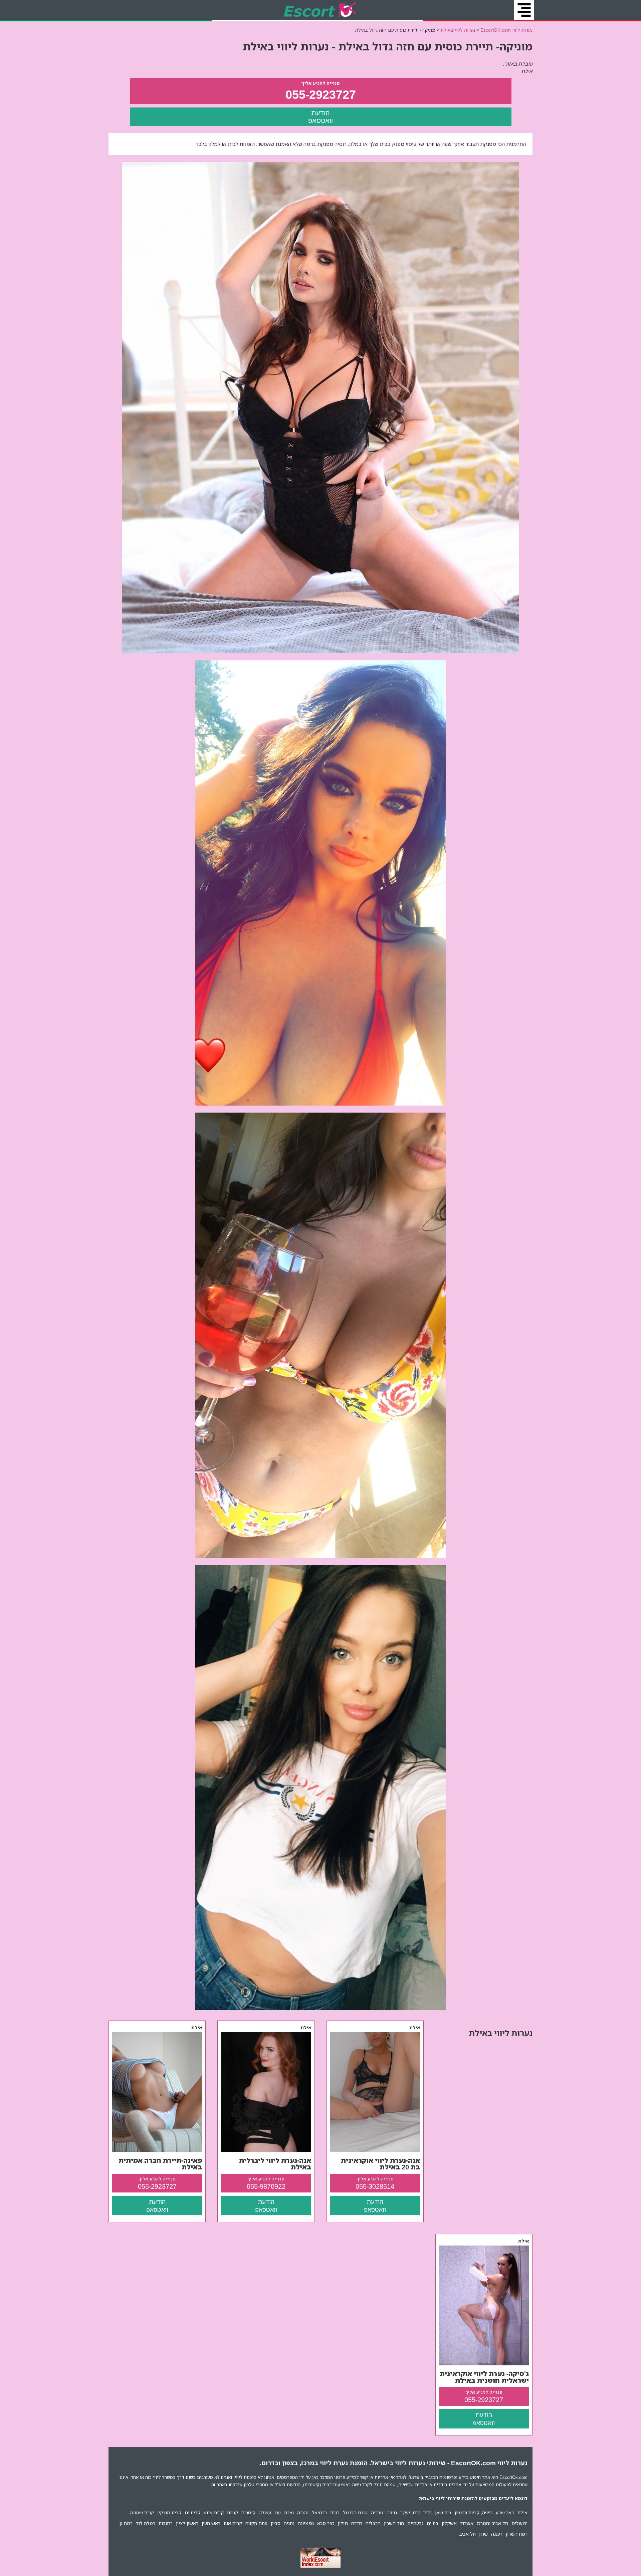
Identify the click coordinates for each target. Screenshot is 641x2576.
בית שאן (443, 2512)
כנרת (335, 2512)
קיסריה (248, 2512)
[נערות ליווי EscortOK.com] (321, 10)
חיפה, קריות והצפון (474, 2512)
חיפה (392, 2512)
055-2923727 (321, 94)
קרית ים (192, 2512)
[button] (524, 10)
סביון (276, 2523)
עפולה (265, 2512)
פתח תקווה (256, 2523)
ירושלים (519, 2523)
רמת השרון (517, 2534)
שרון (483, 2534)
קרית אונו (233, 2523)
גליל (428, 2512)
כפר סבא (326, 2523)
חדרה (357, 2523)
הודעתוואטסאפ (320, 117)
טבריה (377, 2512)
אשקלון (449, 2523)
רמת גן (126, 2523)
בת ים (433, 2523)
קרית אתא (214, 2512)
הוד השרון (394, 2523)
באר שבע (505, 2512)
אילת (522, 2512)
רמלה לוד (146, 2523)
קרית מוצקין (169, 2512)
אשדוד (467, 2523)
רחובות (166, 2523)
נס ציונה (306, 2523)
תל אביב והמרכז (492, 2523)
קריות (233, 2512)
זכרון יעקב (410, 2512)
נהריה (303, 2512)
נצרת (289, 2512)
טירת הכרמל (355, 2512)
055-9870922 (266, 2186)
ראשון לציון (187, 2523)
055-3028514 (375, 2186)
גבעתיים (415, 2523)
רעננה (497, 2534)
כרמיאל (319, 2512)
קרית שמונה (142, 2512)
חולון (343, 2523)
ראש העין (211, 2523)
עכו (278, 2512)
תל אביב (468, 2534)
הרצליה (373, 2523)
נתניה (289, 2523)
